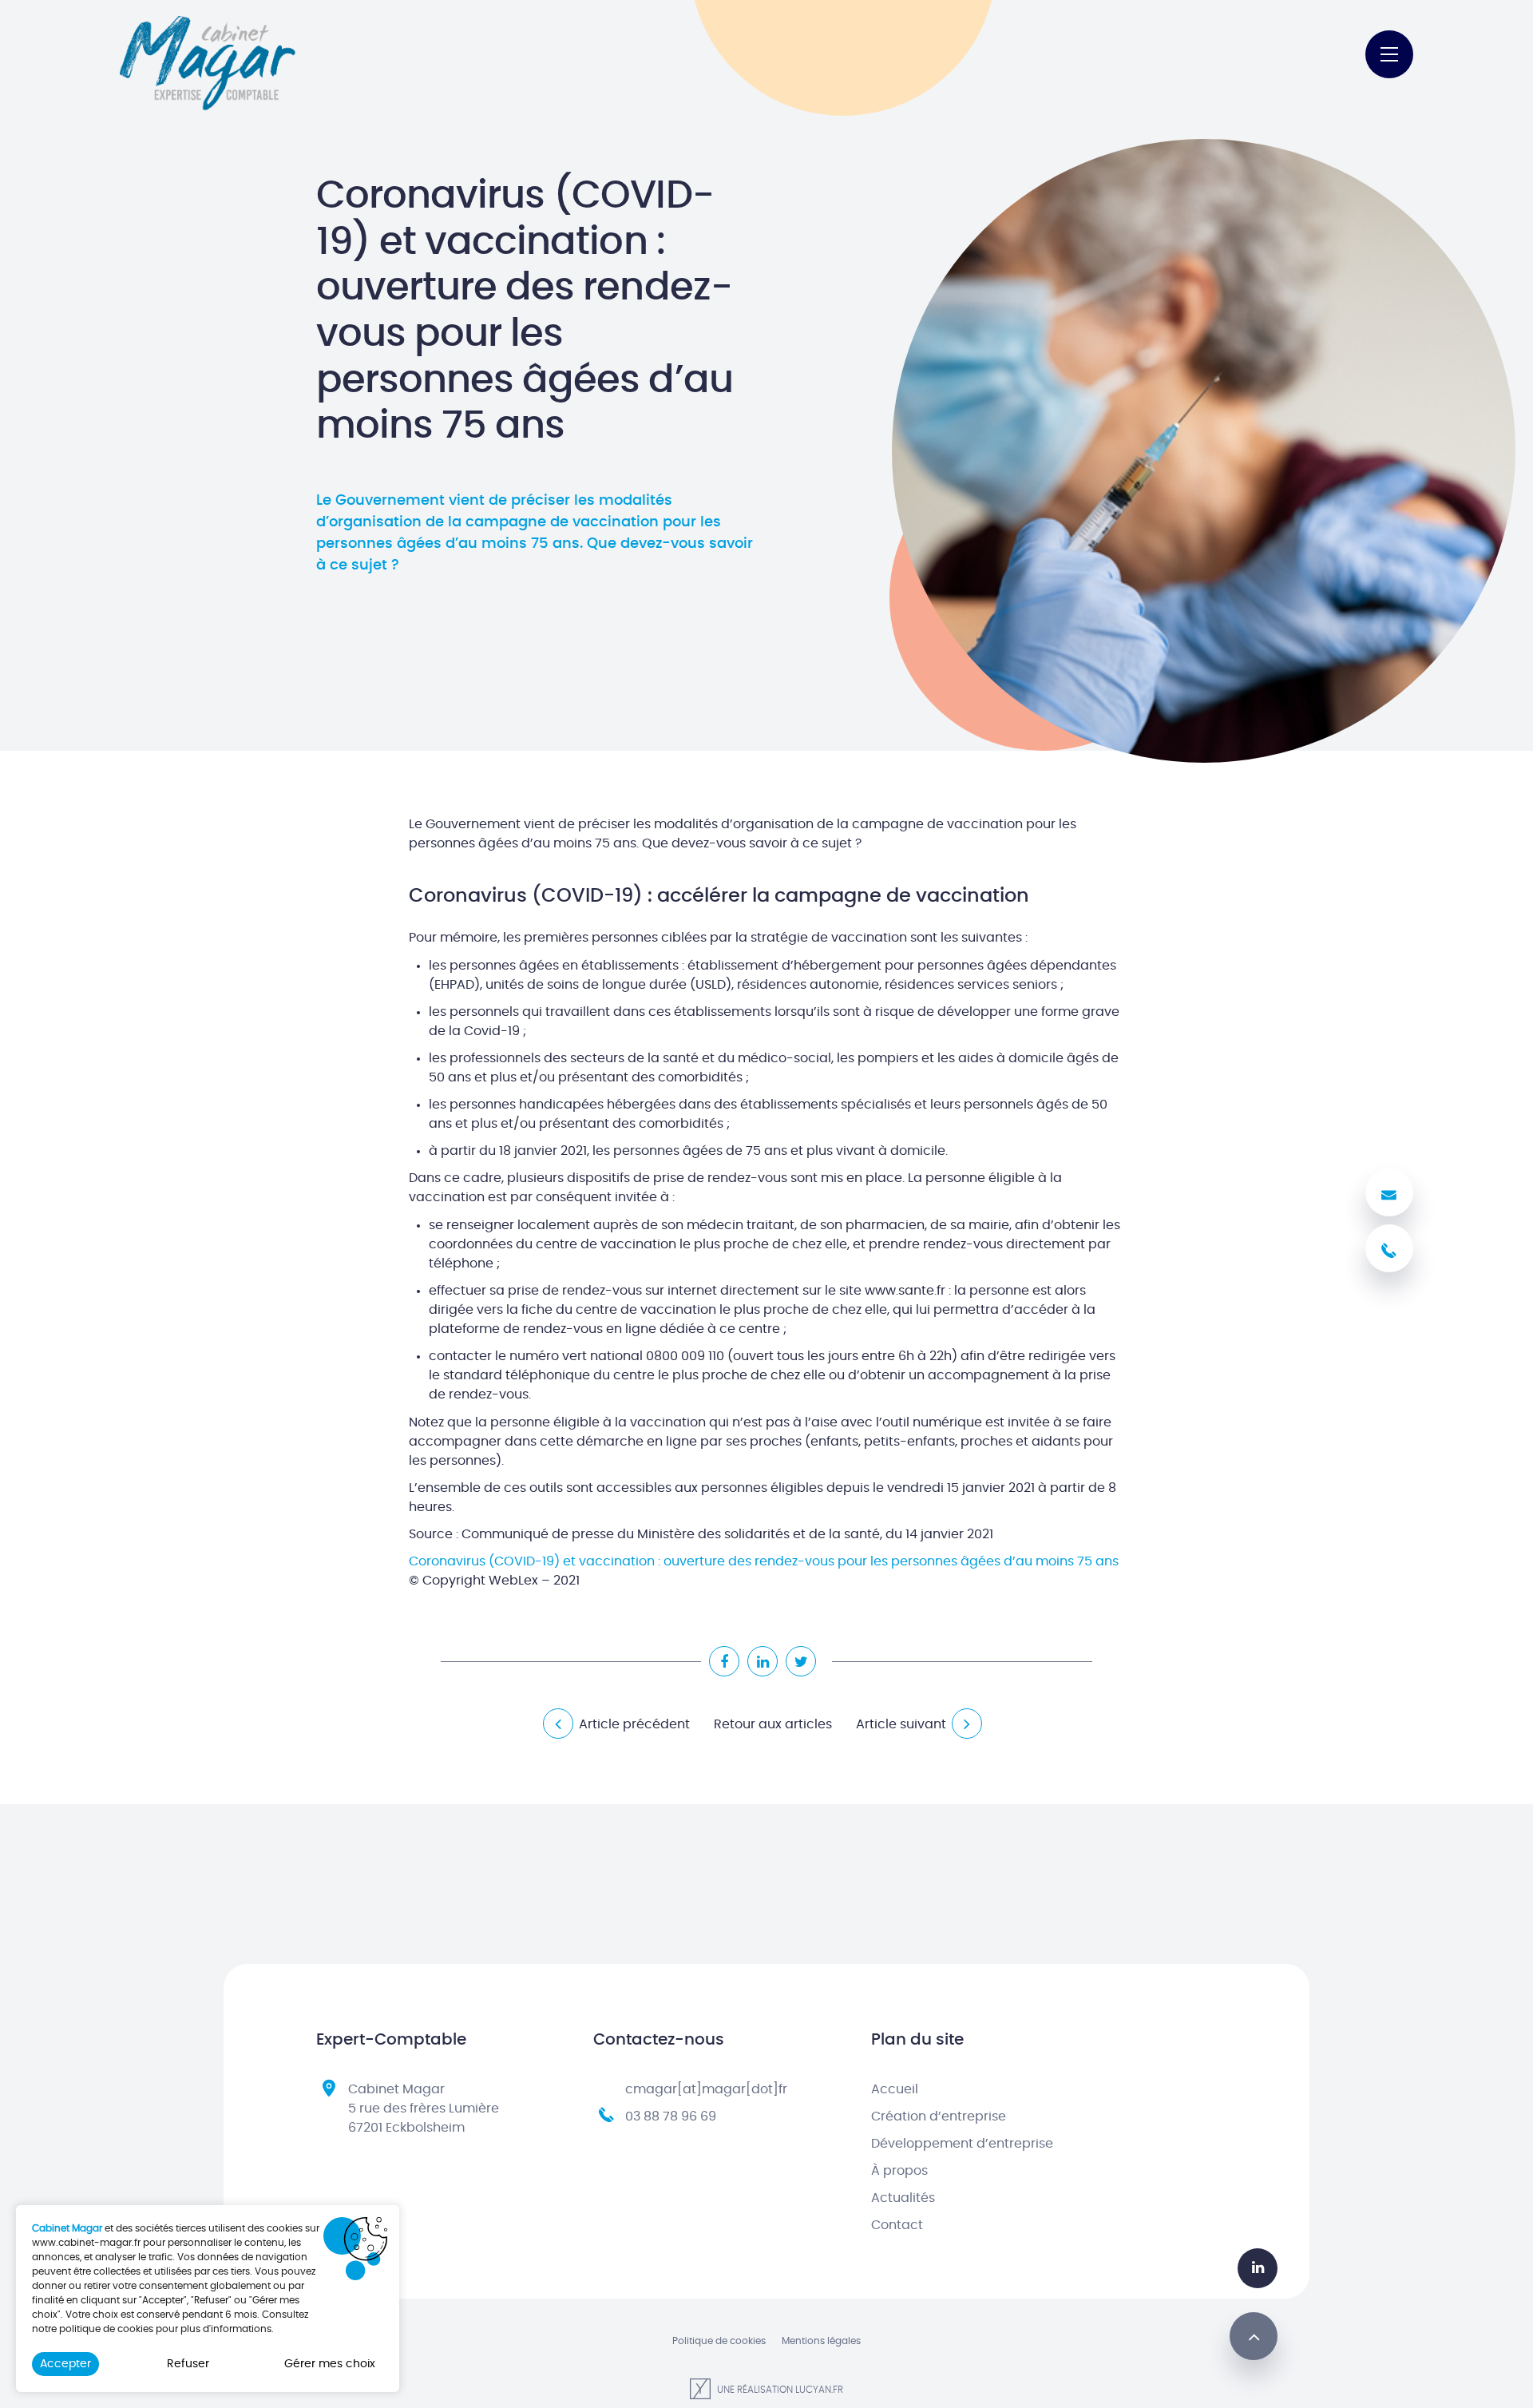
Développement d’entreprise (962, 2144)
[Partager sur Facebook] (724, 1661)
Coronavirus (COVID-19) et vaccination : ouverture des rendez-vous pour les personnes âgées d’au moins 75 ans (764, 1561)
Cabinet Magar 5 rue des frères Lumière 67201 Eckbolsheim (424, 2108)
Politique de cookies (719, 2341)
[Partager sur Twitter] (801, 1661)
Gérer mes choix (330, 2364)
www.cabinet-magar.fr (86, 2243)
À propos (899, 2171)
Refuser (188, 2364)
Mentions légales (821, 2341)
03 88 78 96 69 (671, 2116)
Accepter (65, 2364)
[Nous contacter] (1389, 1192)
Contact (897, 2225)
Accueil (895, 2089)
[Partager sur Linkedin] (763, 1661)
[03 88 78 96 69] (1389, 1248)
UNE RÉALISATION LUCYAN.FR (779, 2390)
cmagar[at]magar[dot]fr (706, 2089)
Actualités (903, 2198)
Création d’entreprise (939, 2116)
